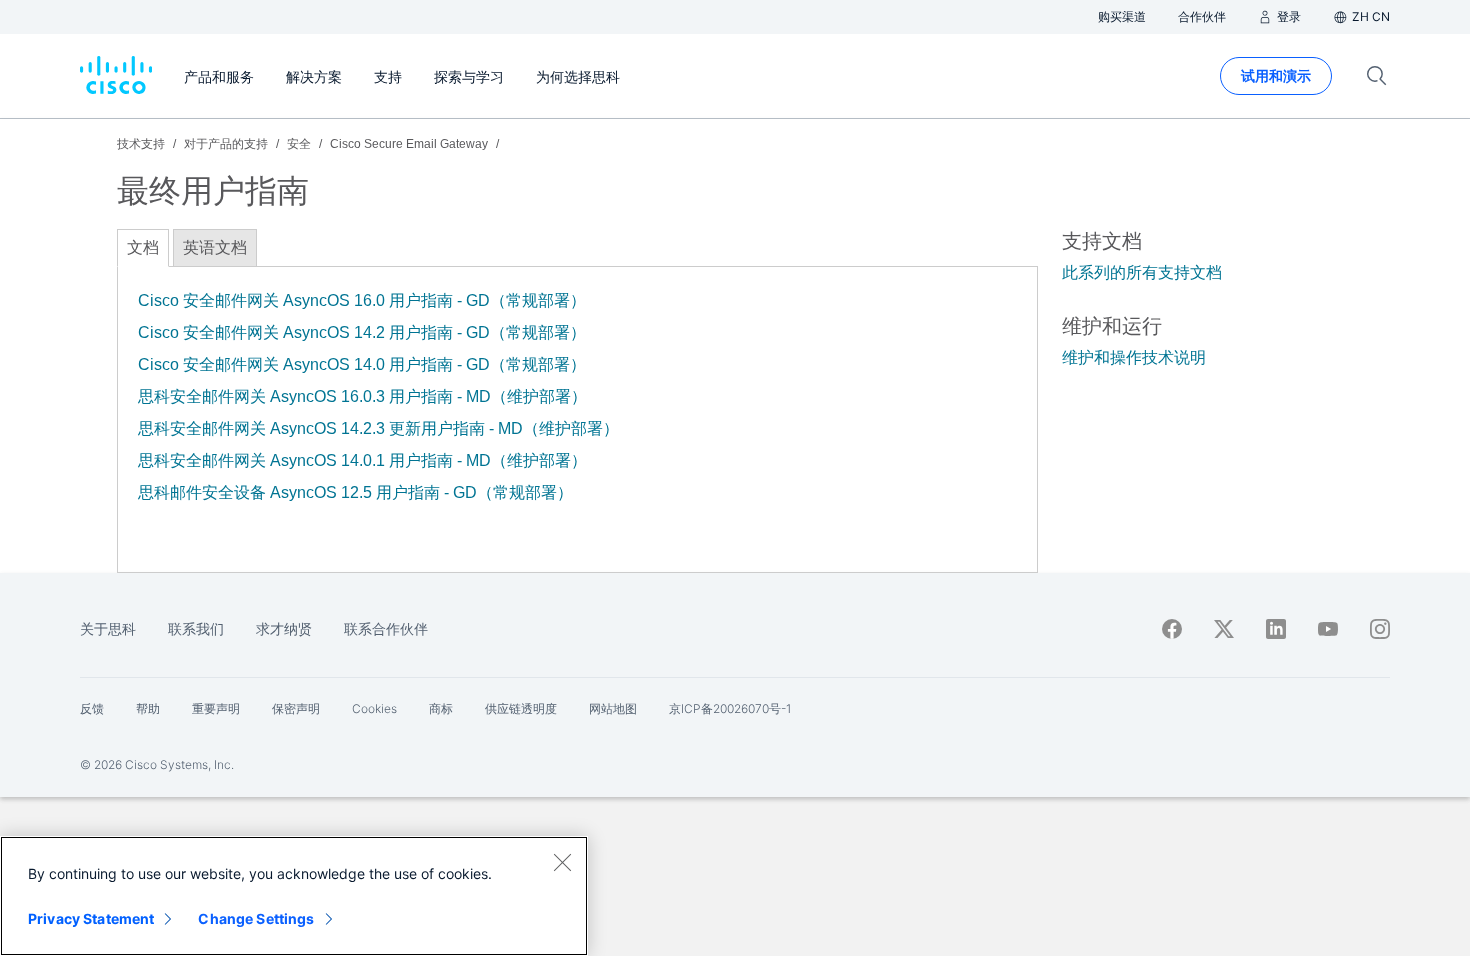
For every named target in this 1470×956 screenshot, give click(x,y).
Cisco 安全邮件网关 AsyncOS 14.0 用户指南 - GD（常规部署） (362, 364)
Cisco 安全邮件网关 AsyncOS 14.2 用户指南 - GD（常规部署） (362, 332)
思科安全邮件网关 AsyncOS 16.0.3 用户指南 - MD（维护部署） (362, 396)
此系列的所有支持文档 (1142, 272)
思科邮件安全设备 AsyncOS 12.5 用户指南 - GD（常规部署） (355, 492)
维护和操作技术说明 (1134, 357)
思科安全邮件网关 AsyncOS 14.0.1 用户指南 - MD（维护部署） (362, 460)
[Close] (562, 862)
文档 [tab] (143, 247)
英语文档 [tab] (215, 247)
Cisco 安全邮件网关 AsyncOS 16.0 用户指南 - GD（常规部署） (362, 300)
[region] (294, 896)
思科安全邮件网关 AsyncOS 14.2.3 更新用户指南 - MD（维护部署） (378, 428)
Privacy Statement (91, 918)
